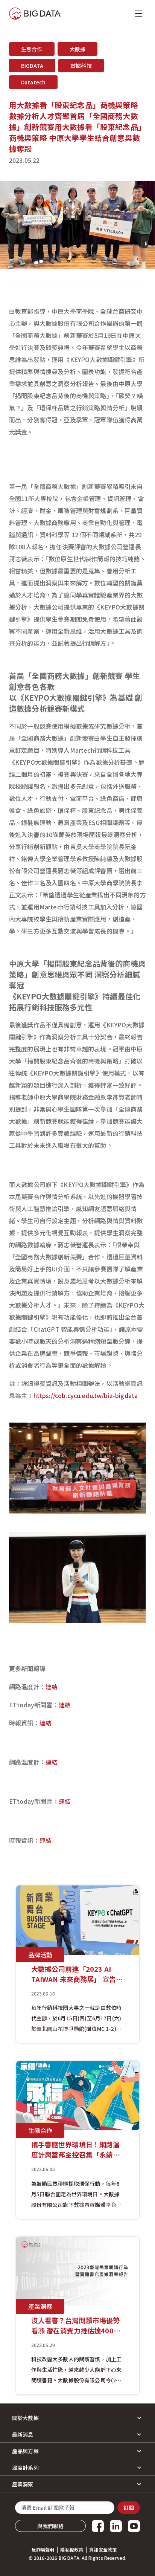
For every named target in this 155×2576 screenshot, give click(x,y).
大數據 (77, 49)
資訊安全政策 (103, 2550)
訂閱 (129, 2507)
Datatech (33, 82)
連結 (52, 1687)
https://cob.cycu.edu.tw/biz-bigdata (86, 1395)
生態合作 (32, 49)
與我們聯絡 (51, 2526)
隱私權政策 (72, 2550)
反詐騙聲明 (43, 2550)
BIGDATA (32, 66)
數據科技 (81, 66)
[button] (77, 2418)
